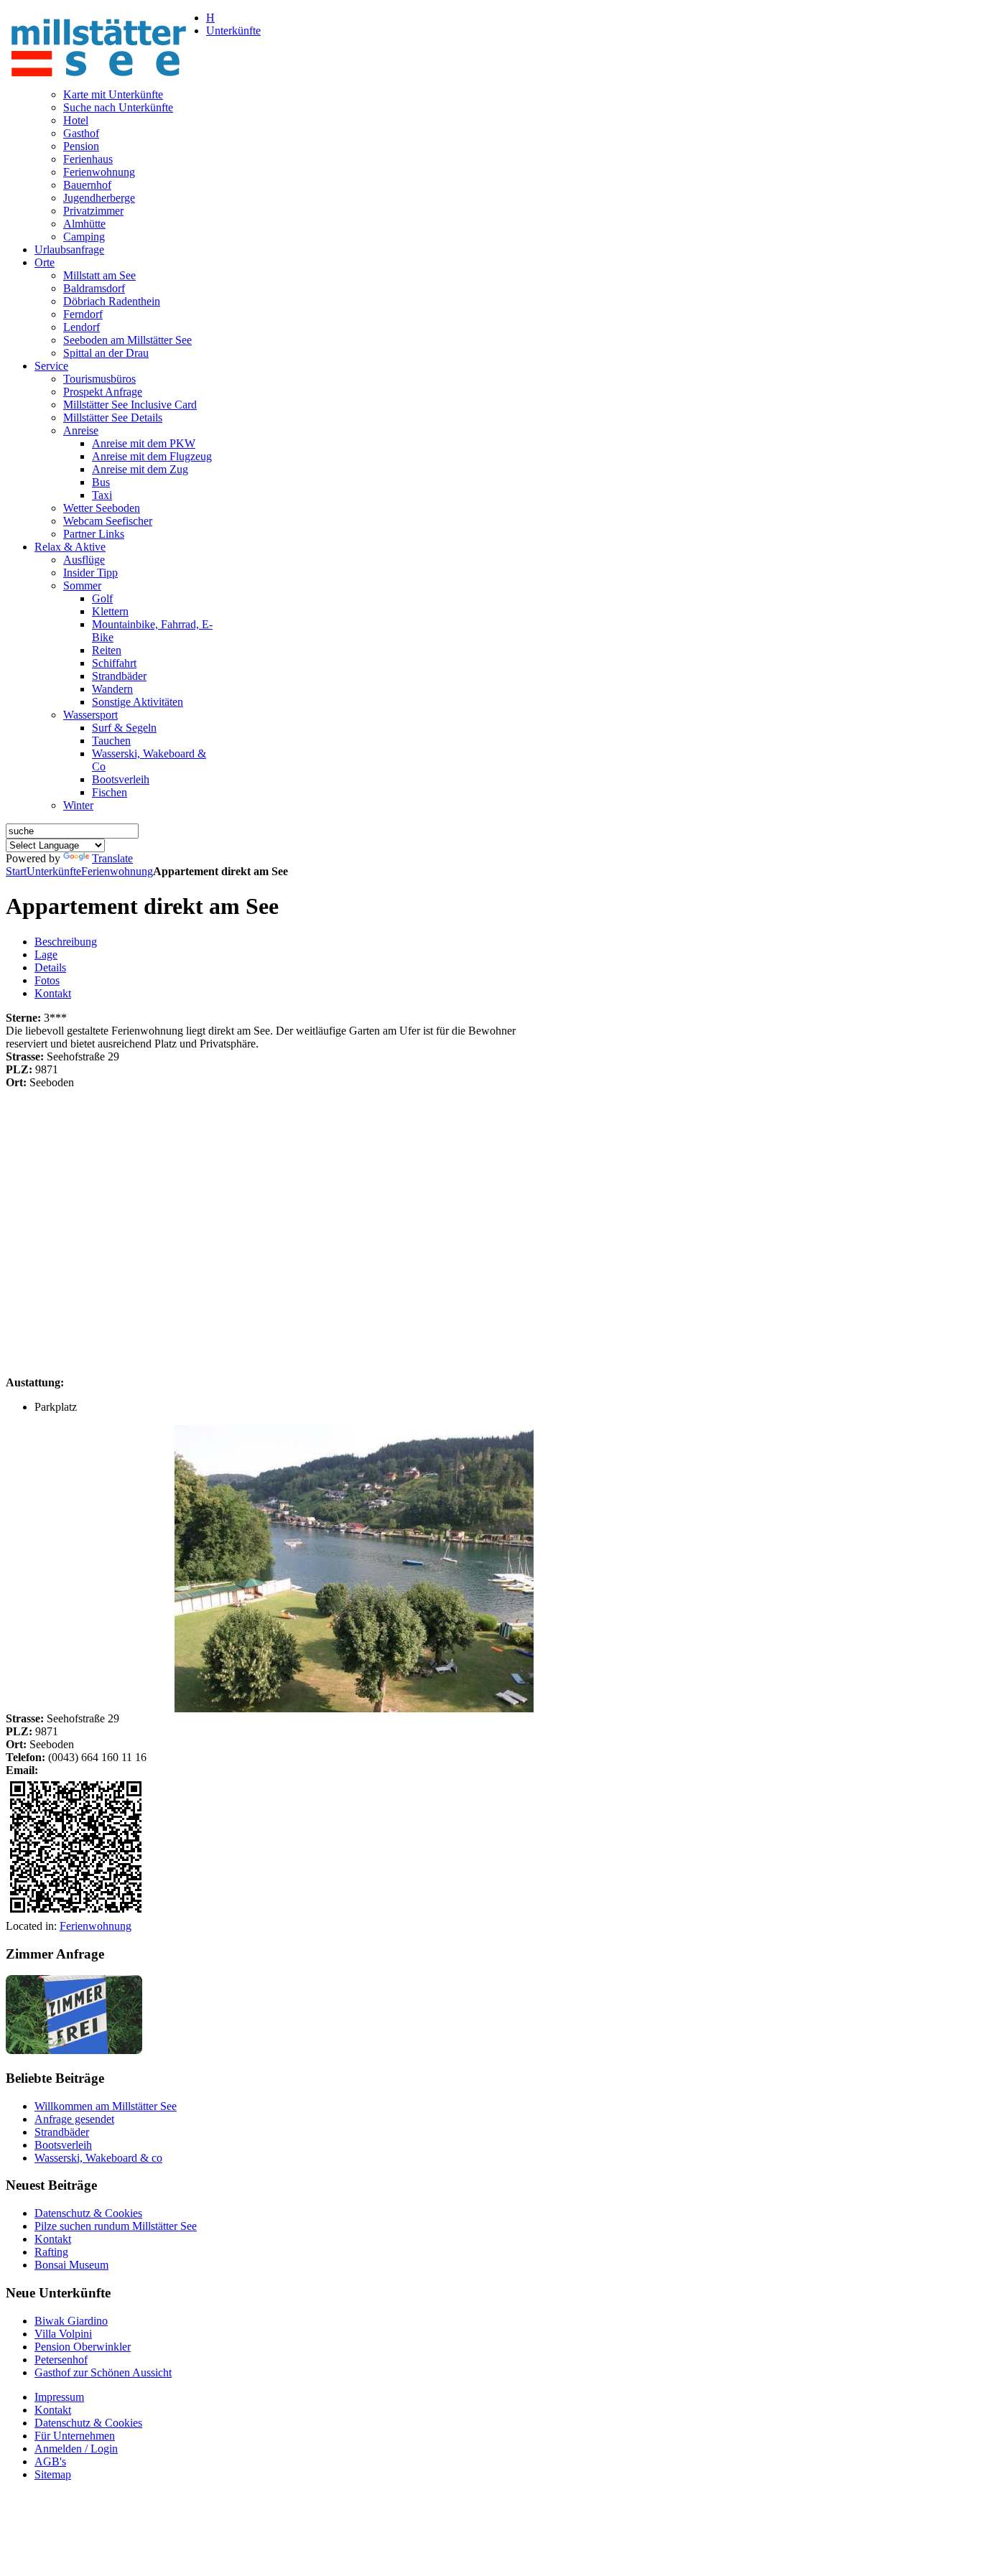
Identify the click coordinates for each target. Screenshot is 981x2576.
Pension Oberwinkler (83, 2347)
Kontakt (53, 993)
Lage (46, 955)
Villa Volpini (63, 2334)
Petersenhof (61, 2360)
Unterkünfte (54, 871)
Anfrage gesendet (74, 2119)
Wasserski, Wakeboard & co (98, 2158)
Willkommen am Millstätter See (106, 2106)
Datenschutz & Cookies (88, 2213)
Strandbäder (62, 2132)
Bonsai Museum (71, 2265)
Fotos (47, 980)
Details (50, 967)
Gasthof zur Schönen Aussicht (103, 2372)
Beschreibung (66, 942)
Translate (112, 858)
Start (16, 871)
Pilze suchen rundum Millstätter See (116, 2226)
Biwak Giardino (71, 2321)
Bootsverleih (63, 2145)
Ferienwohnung (117, 871)
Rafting (51, 2252)
